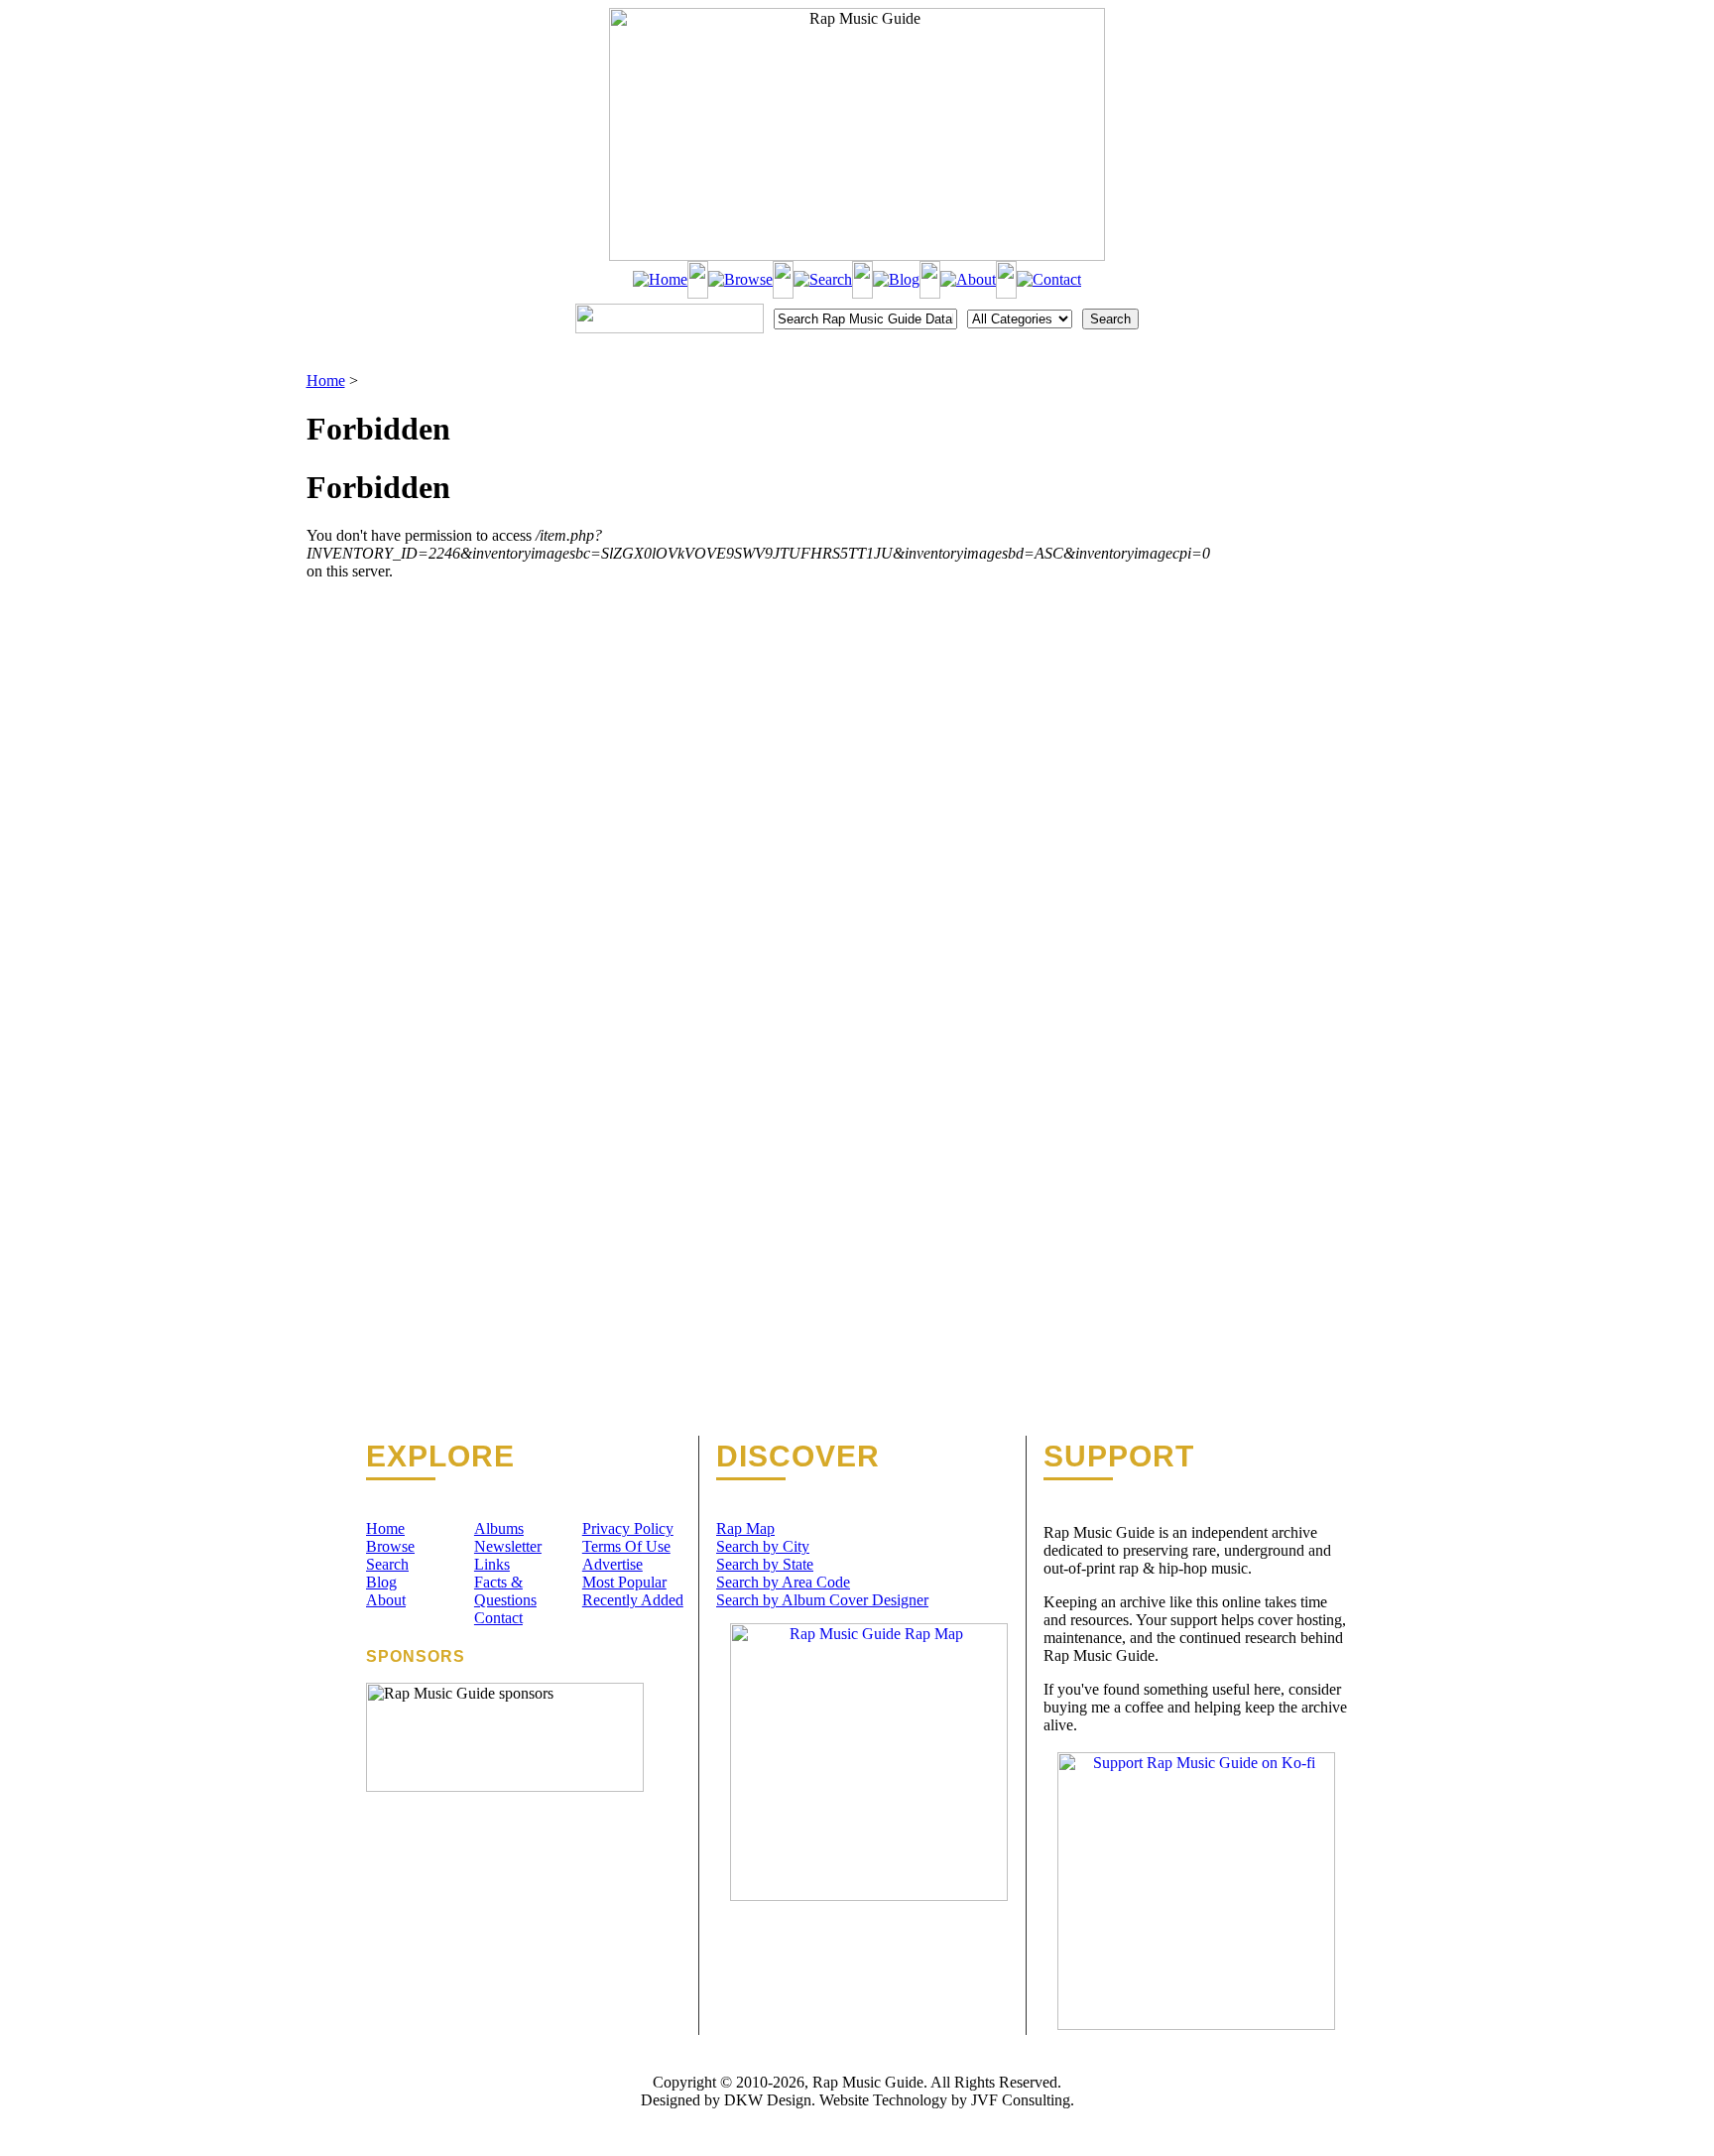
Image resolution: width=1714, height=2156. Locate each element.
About (386, 1600)
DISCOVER (798, 1457)
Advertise (612, 1564)
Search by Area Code (783, 1582)
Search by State (765, 1564)
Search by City (763, 1546)
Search (387, 1564)
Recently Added (633, 1600)
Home (326, 380)
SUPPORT (1119, 1457)
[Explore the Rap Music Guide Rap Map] (869, 1896)
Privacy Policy (628, 1528)
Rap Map (745, 1528)
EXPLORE (440, 1457)
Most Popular (624, 1582)
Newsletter (508, 1546)
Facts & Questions (505, 1591)
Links (492, 1564)
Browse (390, 1546)
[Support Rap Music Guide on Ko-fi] (1196, 2025)
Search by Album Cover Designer (822, 1600)
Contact (498, 1618)
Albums (499, 1528)
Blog (381, 1582)
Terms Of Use (626, 1546)
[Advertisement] (1309, 471)
